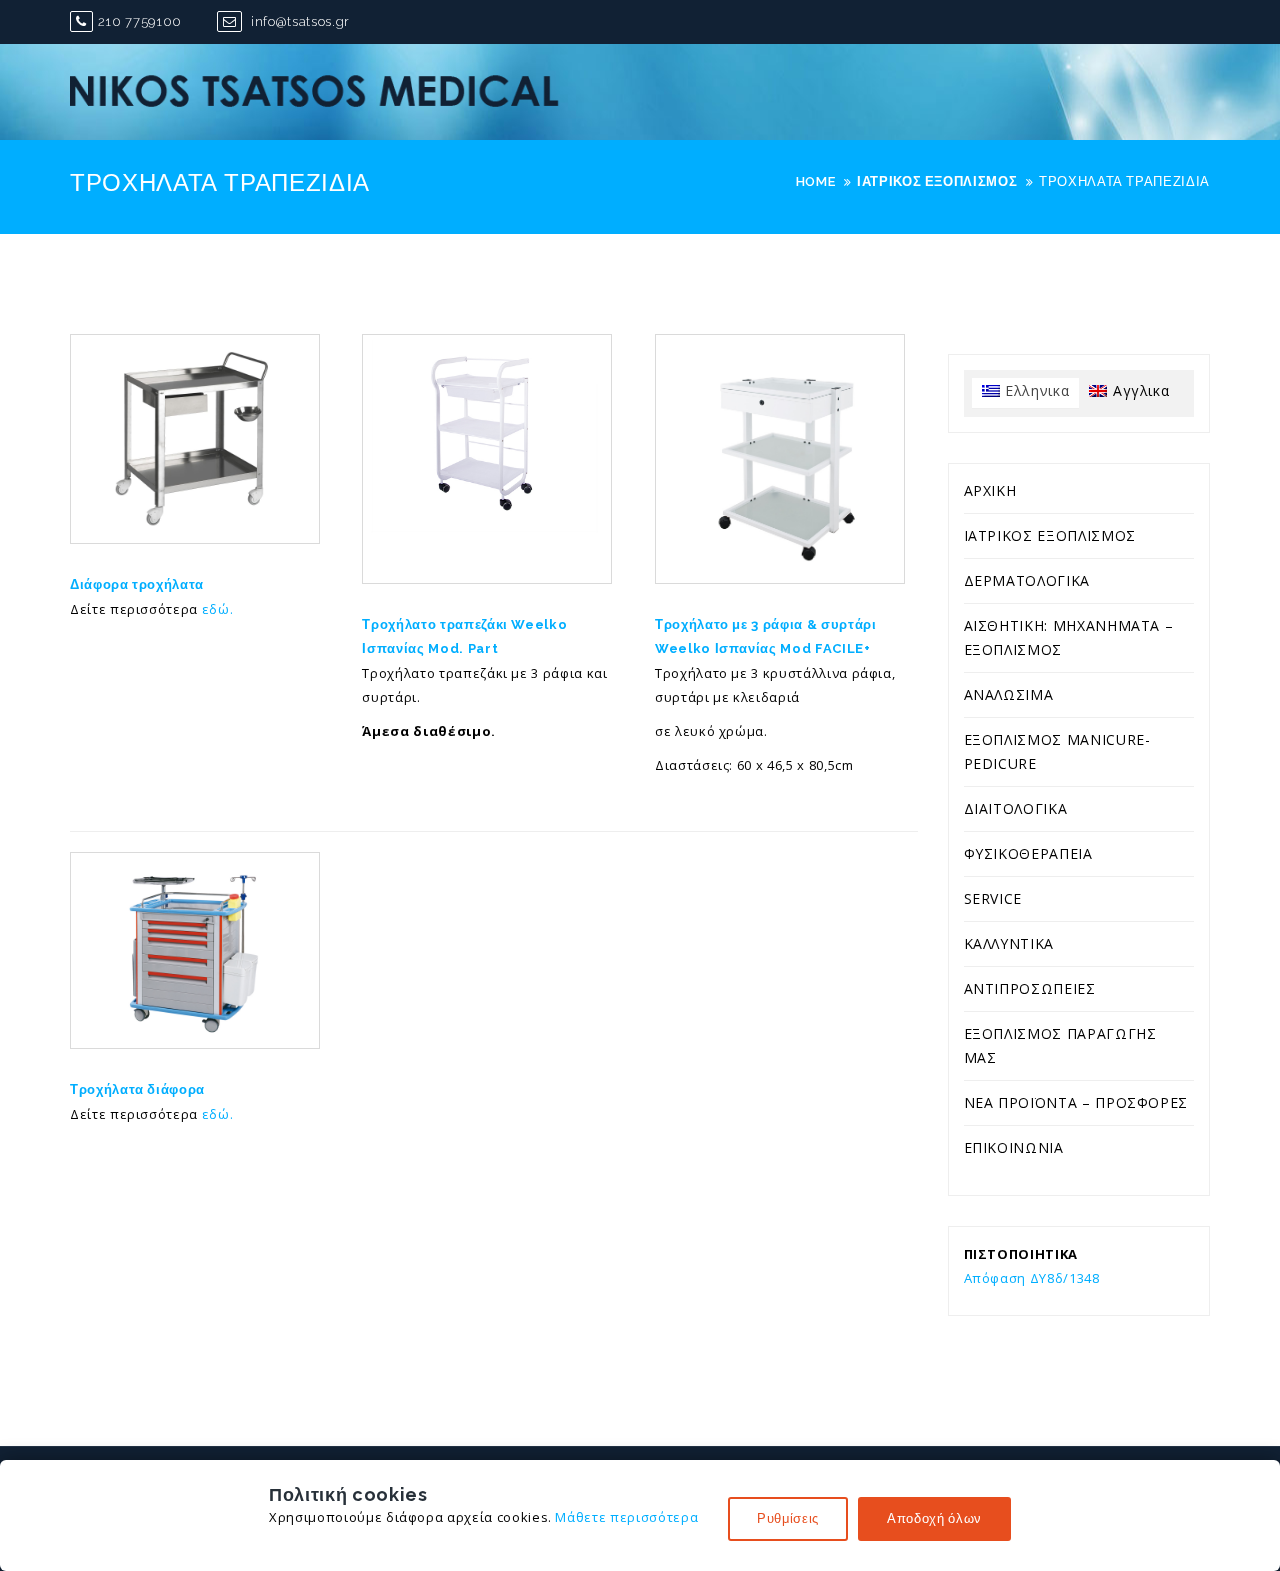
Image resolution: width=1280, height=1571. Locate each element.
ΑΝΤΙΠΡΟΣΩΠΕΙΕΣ (1030, 988)
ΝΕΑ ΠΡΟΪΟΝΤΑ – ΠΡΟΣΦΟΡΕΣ (1076, 1102)
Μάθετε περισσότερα (626, 1517)
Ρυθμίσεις (788, 1518)
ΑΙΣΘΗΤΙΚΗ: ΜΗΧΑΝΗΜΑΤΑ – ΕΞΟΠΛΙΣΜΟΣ (1069, 637)
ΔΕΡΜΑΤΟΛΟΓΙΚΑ (1027, 580)
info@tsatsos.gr (298, 21)
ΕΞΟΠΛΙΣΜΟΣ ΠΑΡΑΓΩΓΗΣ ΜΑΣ (1060, 1045)
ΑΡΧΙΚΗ (990, 490)
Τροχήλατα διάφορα (137, 1089)
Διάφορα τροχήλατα (137, 584)
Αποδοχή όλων (934, 1518)
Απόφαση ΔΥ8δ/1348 (1032, 1278)
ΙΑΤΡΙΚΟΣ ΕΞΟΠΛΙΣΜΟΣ (1050, 535)
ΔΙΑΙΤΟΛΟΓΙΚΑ (1016, 808)
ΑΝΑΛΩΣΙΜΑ (1009, 694)
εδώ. (218, 609)
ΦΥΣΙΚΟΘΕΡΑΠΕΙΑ (1028, 853)
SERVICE (993, 898)
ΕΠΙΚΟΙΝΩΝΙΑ (1014, 1147)
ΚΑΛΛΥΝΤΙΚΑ (1009, 943)
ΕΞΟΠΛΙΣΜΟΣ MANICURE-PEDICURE (1057, 751)
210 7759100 (140, 21)
